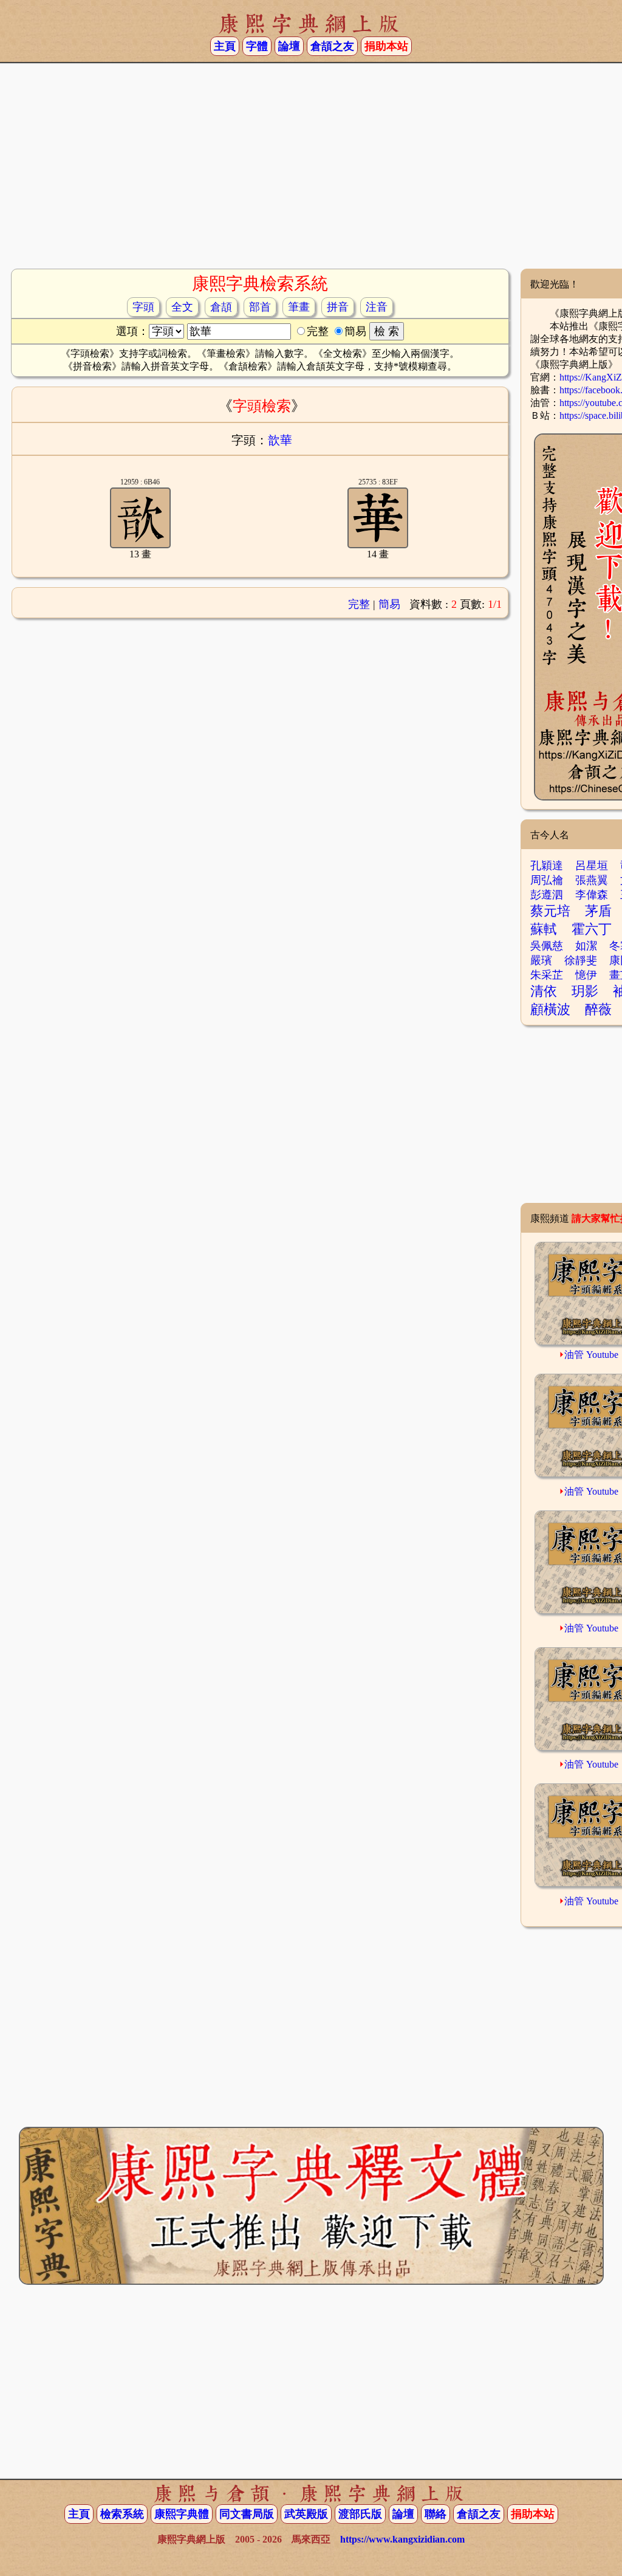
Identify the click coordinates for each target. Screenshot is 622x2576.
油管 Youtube (591, 1355)
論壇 (289, 46)
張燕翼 (592, 880)
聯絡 (436, 2514)
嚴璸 (541, 960)
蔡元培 (550, 911)
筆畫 (299, 307)
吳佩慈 (547, 946)
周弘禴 (547, 880)
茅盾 (598, 911)
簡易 (389, 604)
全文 (182, 307)
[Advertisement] (311, 171)
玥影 (585, 991)
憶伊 (586, 975)
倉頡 (221, 307)
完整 (359, 604)
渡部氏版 (360, 2514)
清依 (544, 991)
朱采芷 (547, 975)
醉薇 (598, 1009)
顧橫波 (550, 1009)
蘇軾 (544, 929)
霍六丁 (592, 929)
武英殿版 (306, 2514)
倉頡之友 (332, 46)
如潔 (586, 946)
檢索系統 (122, 2514)
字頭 (143, 307)
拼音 (338, 307)
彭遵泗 (547, 895)
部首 (260, 307)
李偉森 (592, 895)
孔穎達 (547, 866)
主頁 (225, 46)
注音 (377, 307)
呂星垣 (592, 866)
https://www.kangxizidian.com (402, 2539)
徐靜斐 (581, 960)
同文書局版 (247, 2514)
